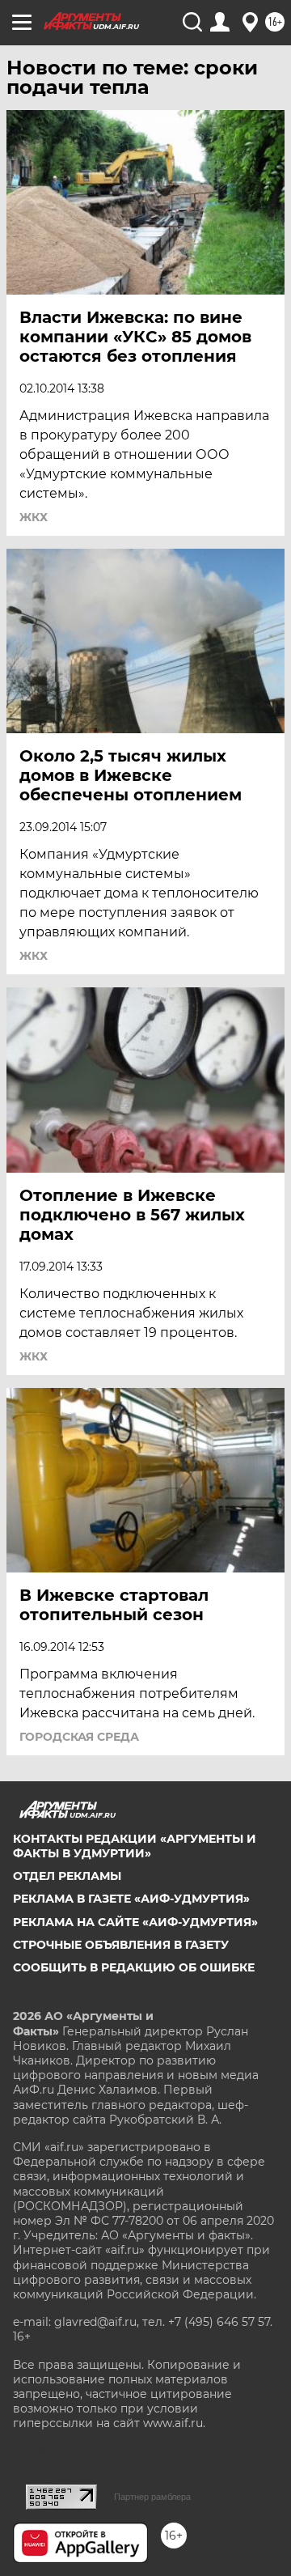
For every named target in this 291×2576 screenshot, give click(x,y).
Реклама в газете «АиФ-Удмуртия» (131, 1899)
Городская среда (79, 1737)
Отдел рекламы (67, 1876)
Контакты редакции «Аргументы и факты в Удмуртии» (135, 1846)
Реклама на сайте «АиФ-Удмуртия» (135, 1922)
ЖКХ (34, 517)
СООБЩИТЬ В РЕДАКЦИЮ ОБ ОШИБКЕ (134, 1967)
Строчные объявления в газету (121, 1945)
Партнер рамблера (152, 2497)
